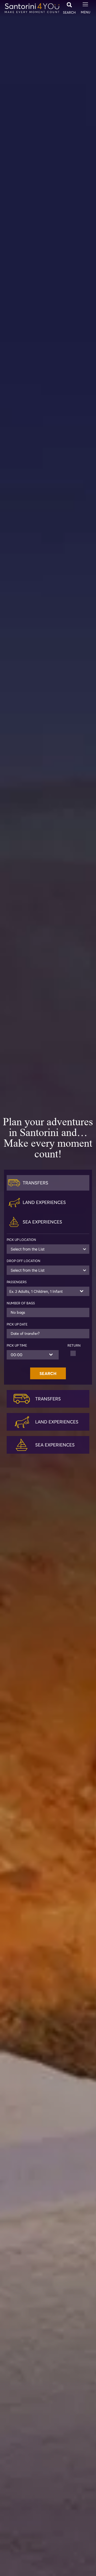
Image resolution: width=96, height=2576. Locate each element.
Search (48, 1373)
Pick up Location (21, 1240)
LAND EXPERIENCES (57, 1422)
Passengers (17, 1282)
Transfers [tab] (35, 1183)
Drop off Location (23, 1261)
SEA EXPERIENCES (55, 1445)
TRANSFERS (48, 1399)
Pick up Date (17, 1324)
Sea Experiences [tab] (42, 1222)
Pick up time (17, 1346)
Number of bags (21, 1303)
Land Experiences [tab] (44, 1202)
